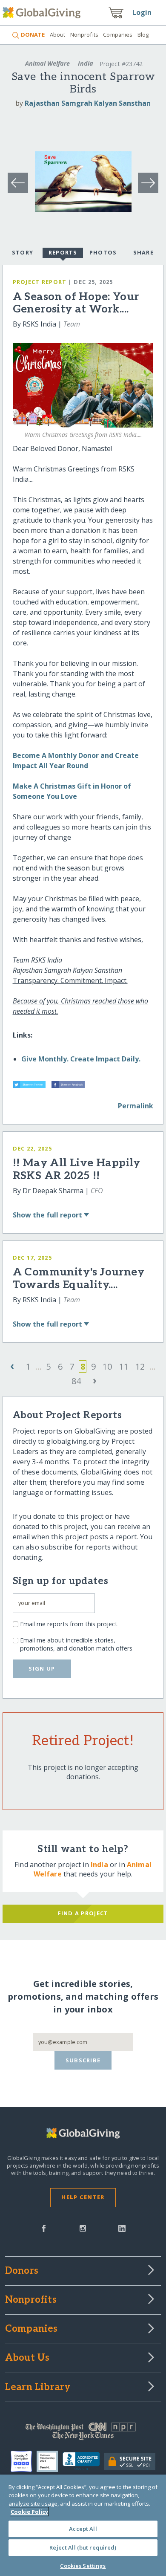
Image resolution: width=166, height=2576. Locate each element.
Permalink (136, 1106)
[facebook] (44, 2228)
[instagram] (83, 2228)
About (57, 35)
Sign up (42, 1668)
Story (23, 252)
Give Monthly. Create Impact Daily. (81, 1059)
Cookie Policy (29, 2512)
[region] (83, 2525)
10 (107, 1366)
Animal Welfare (47, 63)
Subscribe (83, 2060)
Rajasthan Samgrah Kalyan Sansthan (88, 103)
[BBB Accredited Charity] (83, 2461)
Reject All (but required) (83, 2547)
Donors (22, 2271)
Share (143, 252)
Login (142, 12)
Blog (143, 35)
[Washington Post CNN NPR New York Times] (83, 2433)
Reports (63, 252)
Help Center (83, 2197)
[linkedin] (122, 2228)
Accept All (83, 2529)
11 (124, 1366)
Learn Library (38, 2388)
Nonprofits (84, 35)
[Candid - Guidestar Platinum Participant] (50, 2461)
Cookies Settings (83, 2566)
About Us (27, 2358)
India (86, 63)
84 (76, 1381)
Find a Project (83, 1913)
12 (140, 1366)
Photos (103, 252)
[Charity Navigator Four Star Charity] (24, 2461)
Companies (118, 35)
